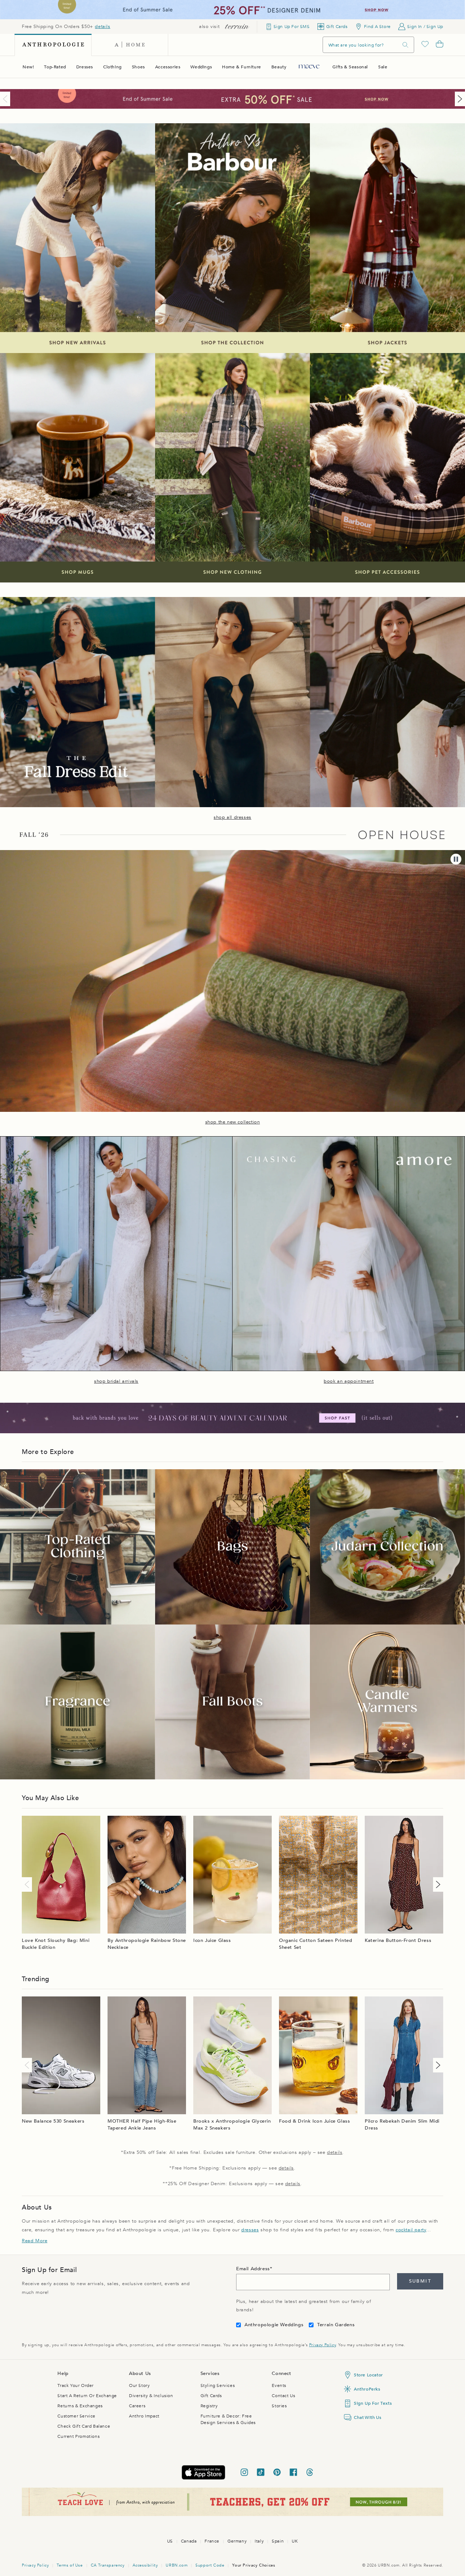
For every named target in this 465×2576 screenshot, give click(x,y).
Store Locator (368, 2375)
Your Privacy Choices (254, 2565)
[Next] (458, 99)
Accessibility (145, 2565)
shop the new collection (233, 1122)
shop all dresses (232, 817)
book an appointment (349, 1381)
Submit (420, 2281)
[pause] (456, 859)
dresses (250, 2230)
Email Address (253, 2269)
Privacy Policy (322, 2345)
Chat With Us (367, 2417)
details (102, 27)
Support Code (210, 2565)
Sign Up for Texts (373, 2403)
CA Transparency (108, 2565)
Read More (35, 2241)
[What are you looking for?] (405, 45)
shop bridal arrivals (116, 1381)
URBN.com (177, 2565)
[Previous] (7, 99)
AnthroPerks (367, 2389)
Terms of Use (70, 2565)
